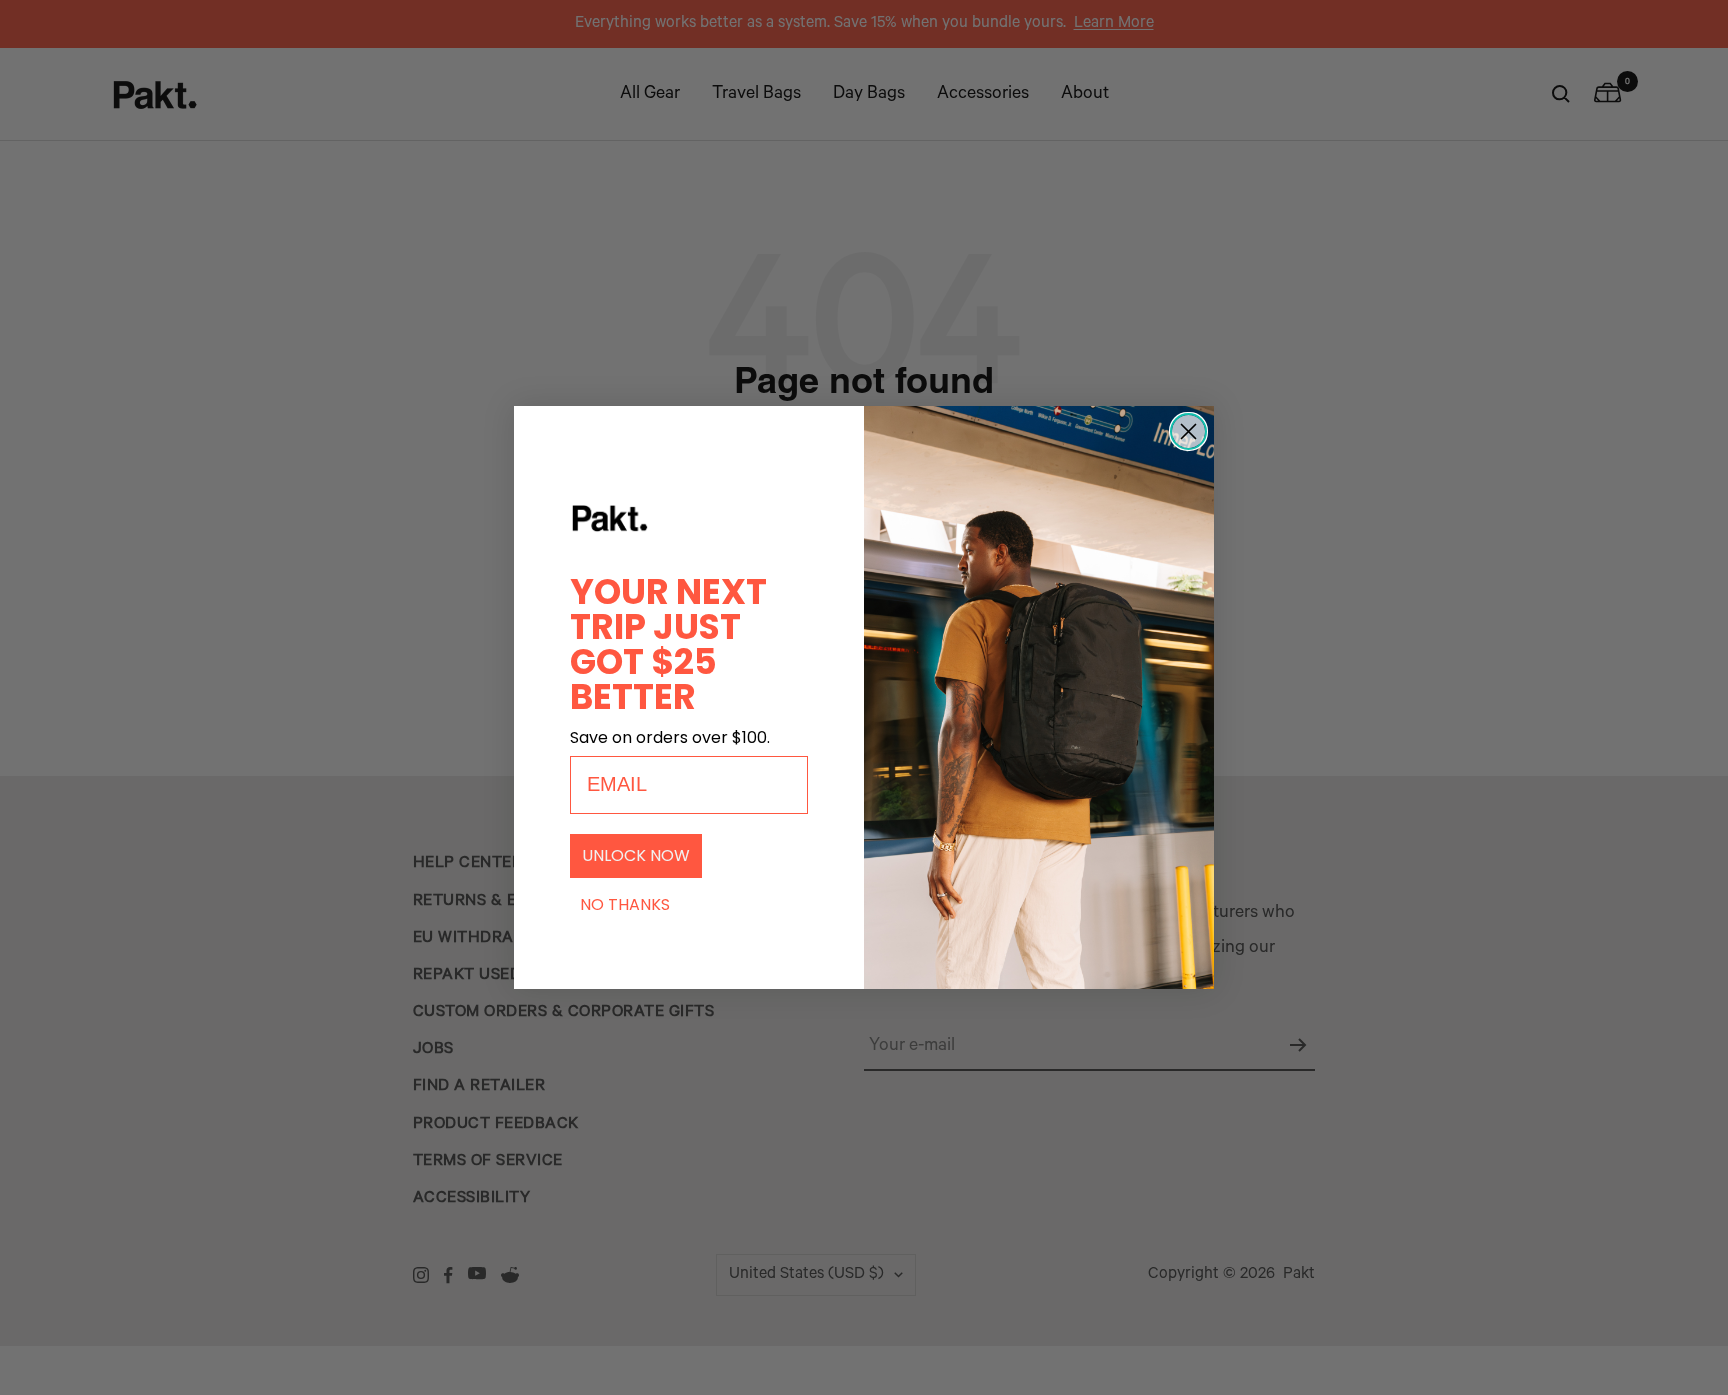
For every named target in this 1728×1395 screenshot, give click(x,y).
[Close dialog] (1188, 431)
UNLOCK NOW (636, 855)
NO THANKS (625, 904)
